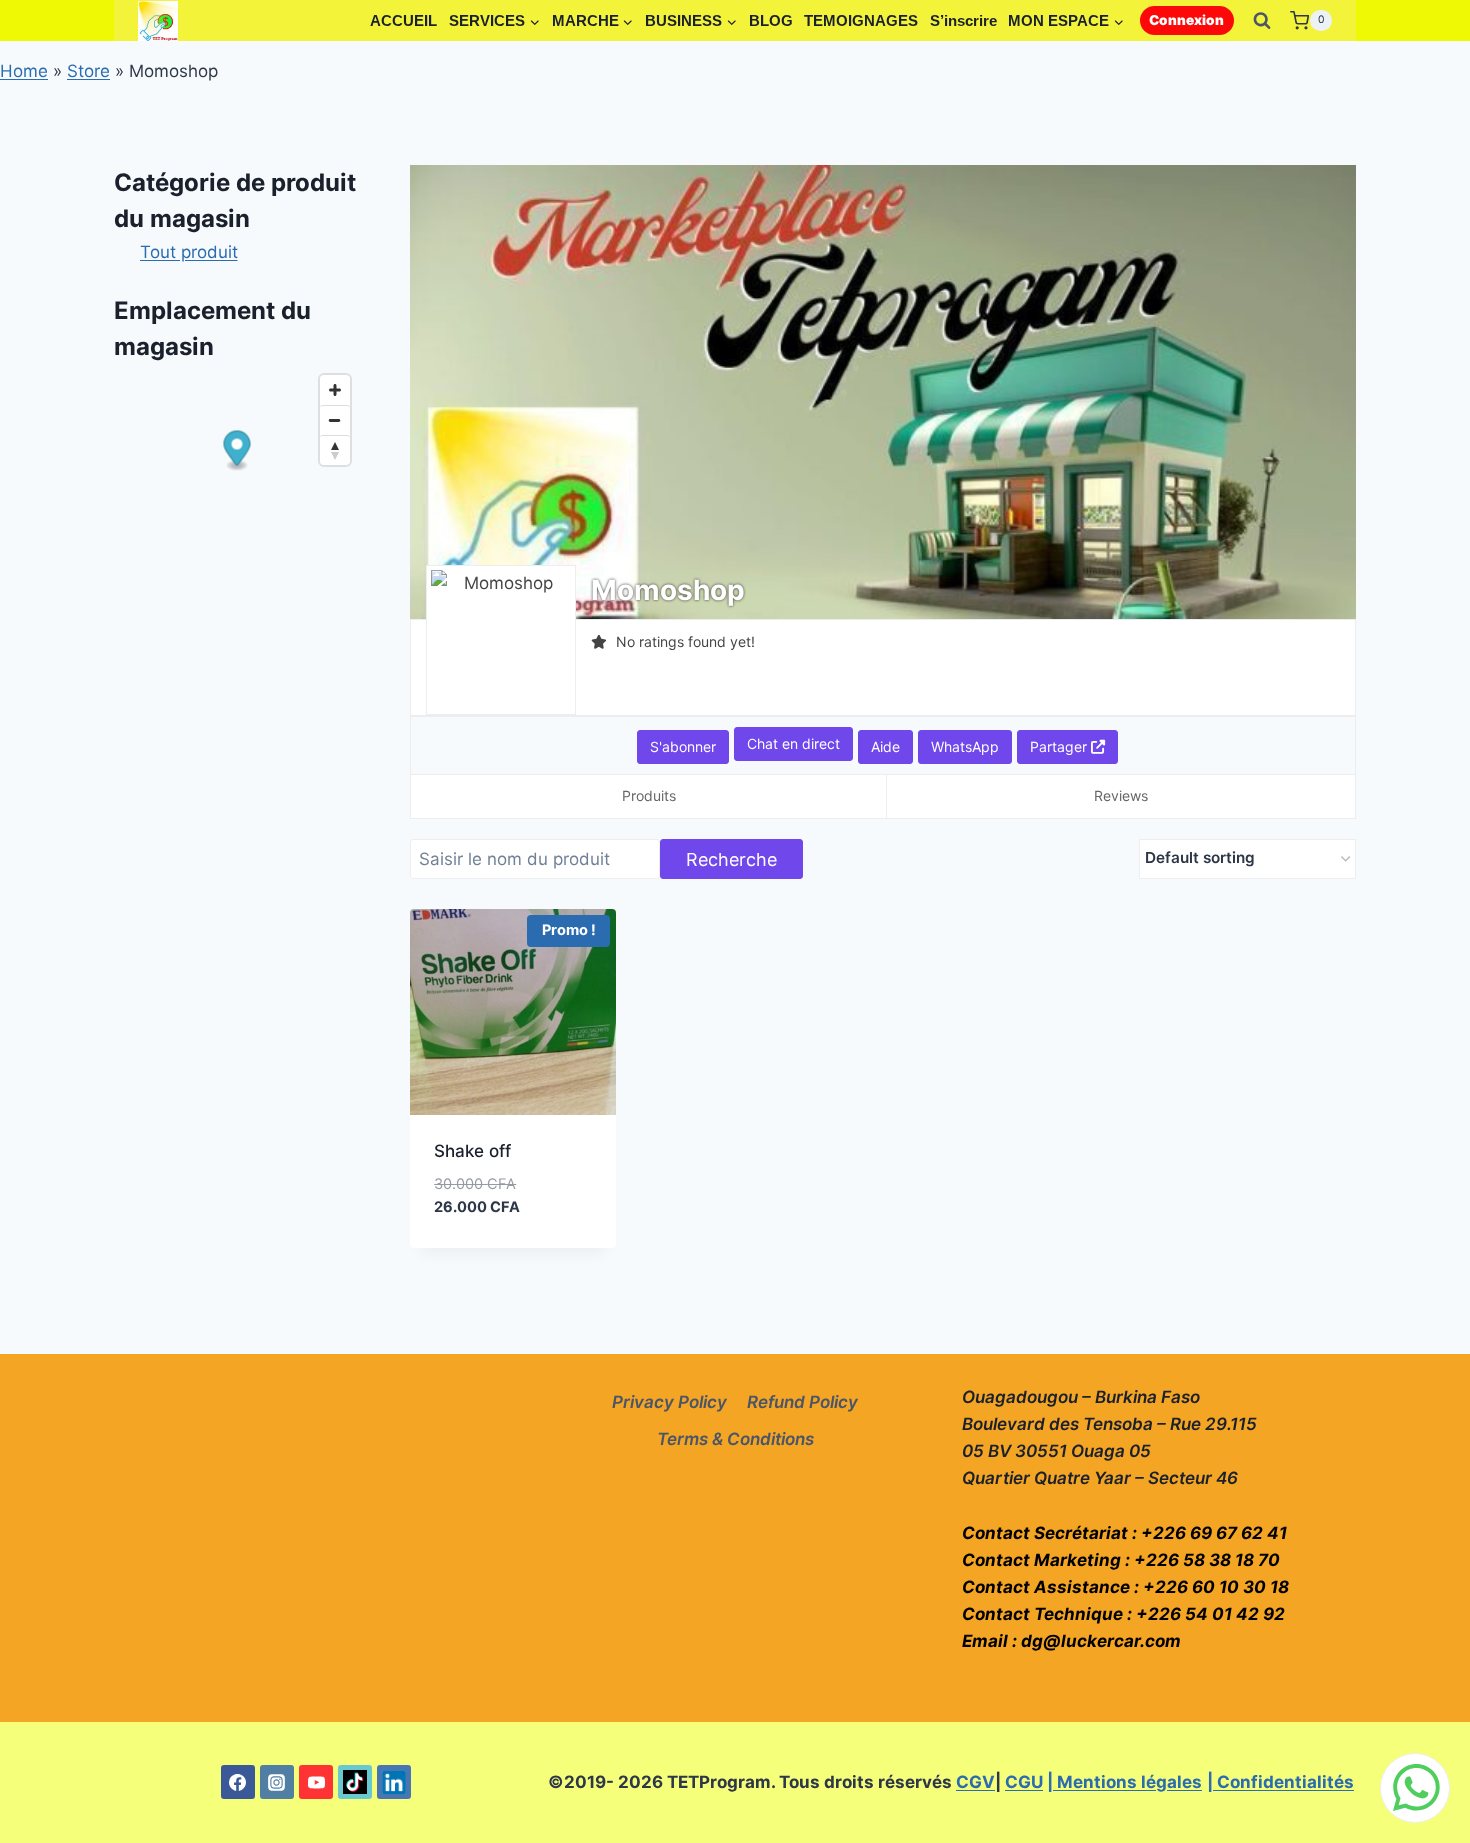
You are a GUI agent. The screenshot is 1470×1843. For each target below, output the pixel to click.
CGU (1024, 1782)
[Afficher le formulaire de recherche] (1262, 21)
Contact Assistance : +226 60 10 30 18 (1125, 1587)
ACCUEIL (403, 20)
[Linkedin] (394, 1782)
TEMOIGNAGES (861, 20)
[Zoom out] (335, 420)
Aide (885, 746)
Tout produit (189, 252)
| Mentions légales (1124, 1782)
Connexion (1186, 20)
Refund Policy (802, 1402)
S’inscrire (963, 20)
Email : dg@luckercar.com (1071, 1641)
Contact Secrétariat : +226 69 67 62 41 (1124, 1533)
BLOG (771, 20)
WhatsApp (965, 746)
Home (24, 71)
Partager (1060, 746)
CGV (975, 1782)
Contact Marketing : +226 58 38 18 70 (1121, 1560)
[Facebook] (238, 1782)
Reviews (1121, 795)
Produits (649, 795)
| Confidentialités (1280, 1782)
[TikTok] (355, 1782)
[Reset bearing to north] (335, 450)
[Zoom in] (335, 390)
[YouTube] (316, 1782)
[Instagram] (277, 1782)
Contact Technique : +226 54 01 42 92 (1123, 1614)
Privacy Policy (669, 1402)
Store (88, 71)
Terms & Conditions (735, 1439)
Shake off (472, 1151)
